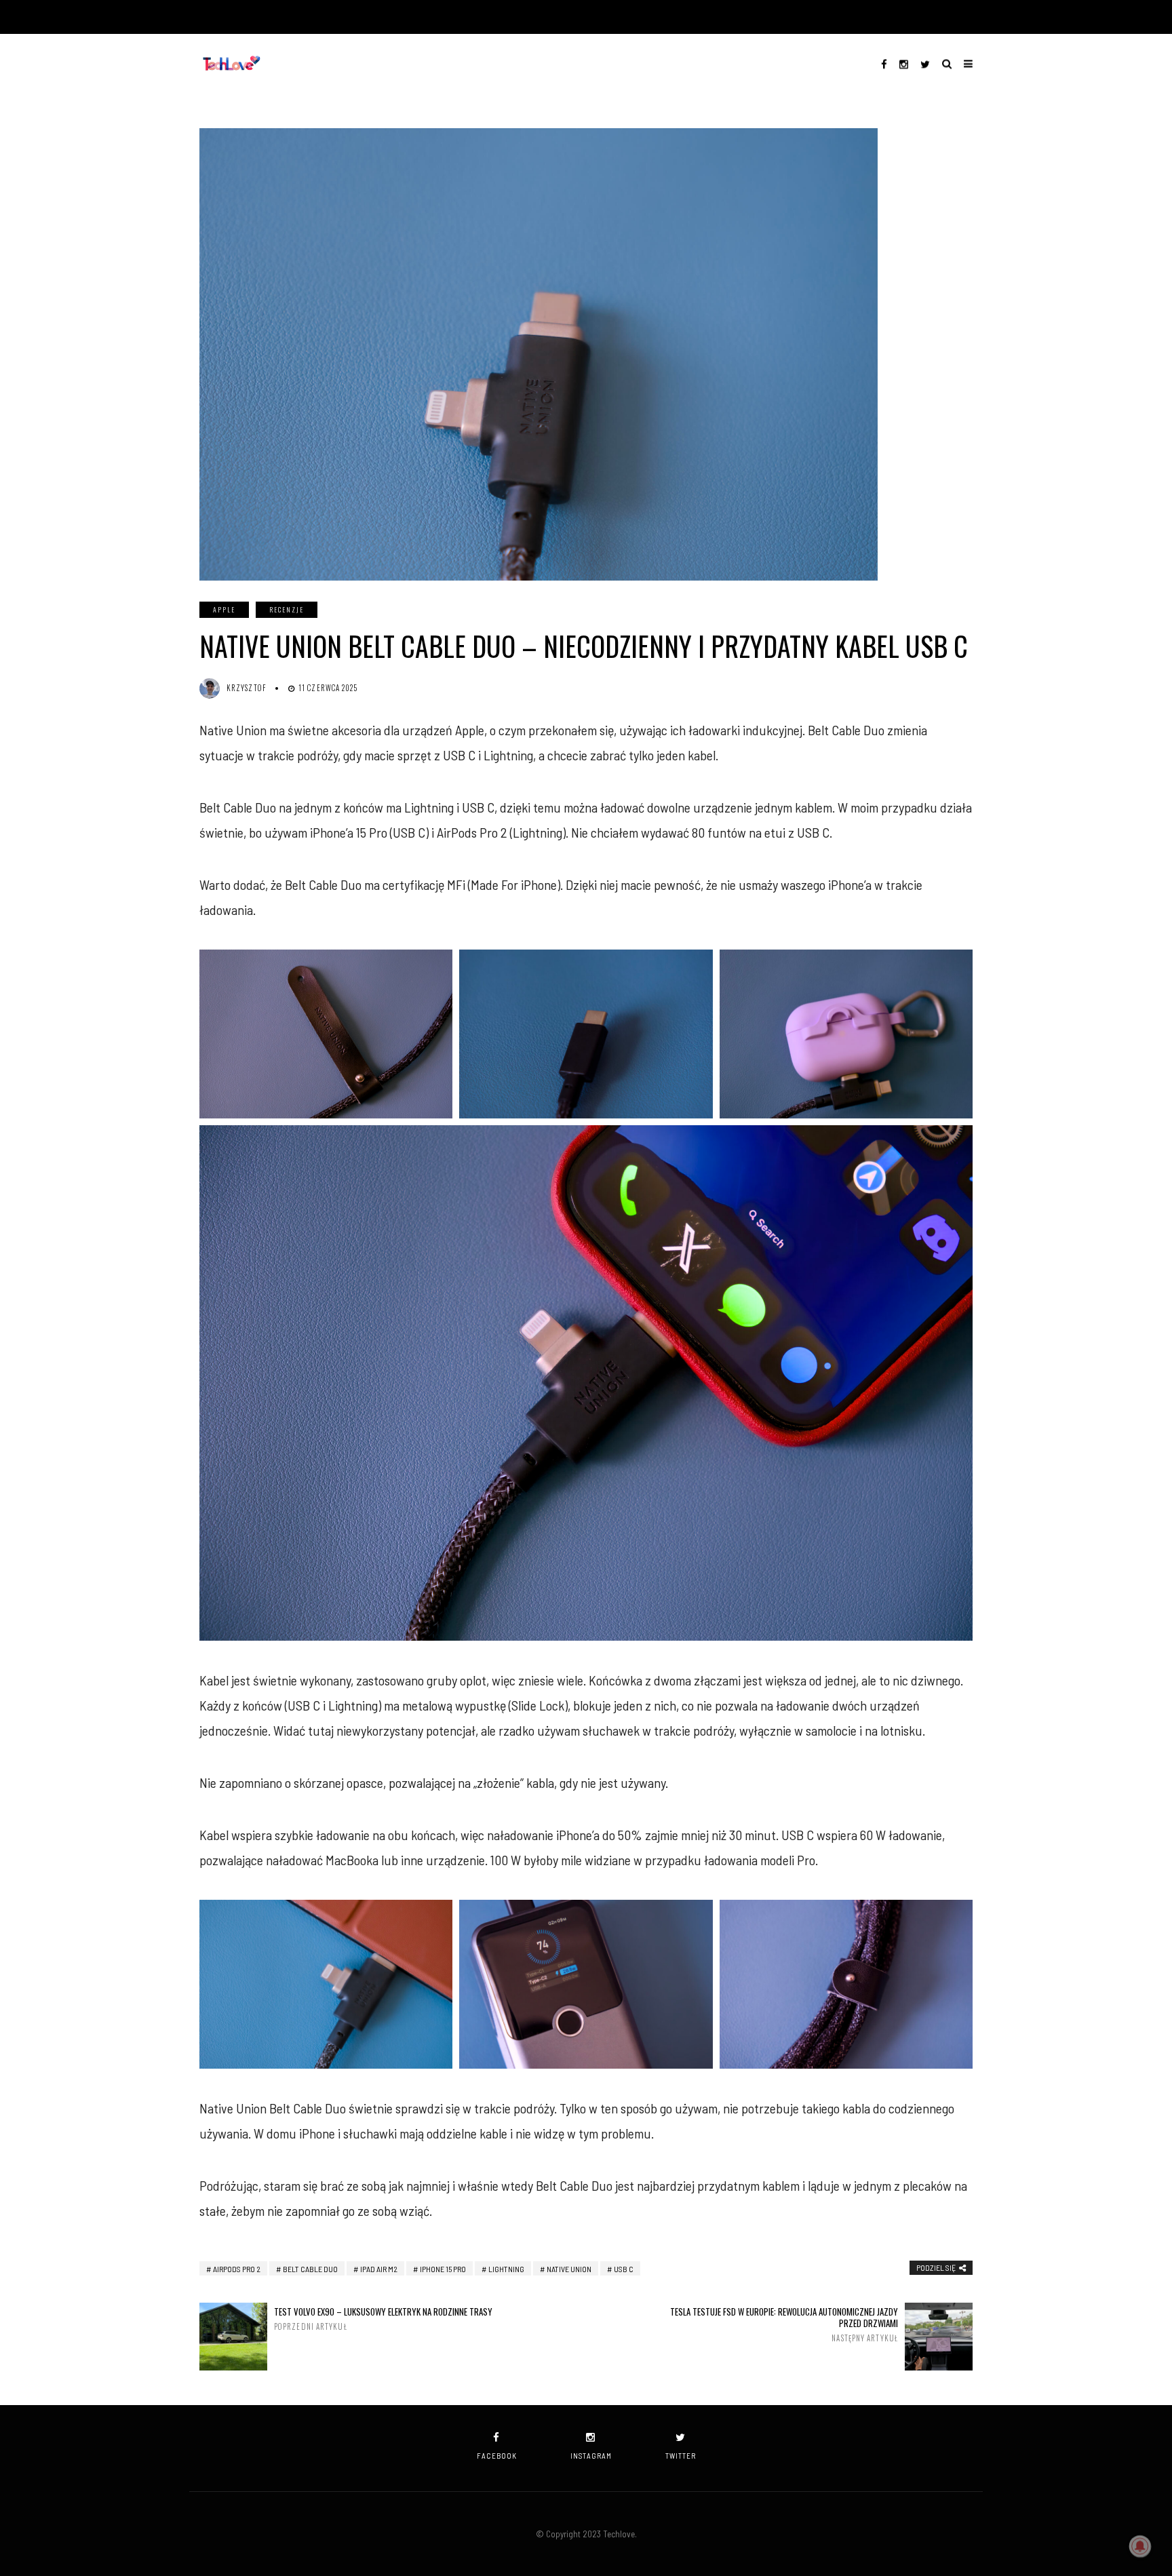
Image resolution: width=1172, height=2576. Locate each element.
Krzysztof (247, 688)
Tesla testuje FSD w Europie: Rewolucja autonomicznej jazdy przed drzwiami (784, 2324)
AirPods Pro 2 (237, 2269)
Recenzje (287, 609)
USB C (624, 2269)
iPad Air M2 (379, 2269)
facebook (497, 2456)
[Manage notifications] (1140, 2546)
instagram (591, 2456)
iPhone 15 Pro (443, 2269)
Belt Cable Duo (310, 2269)
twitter (681, 2456)
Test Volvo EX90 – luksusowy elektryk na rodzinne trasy (383, 2319)
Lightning (506, 2269)
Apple (224, 609)
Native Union (569, 2269)
